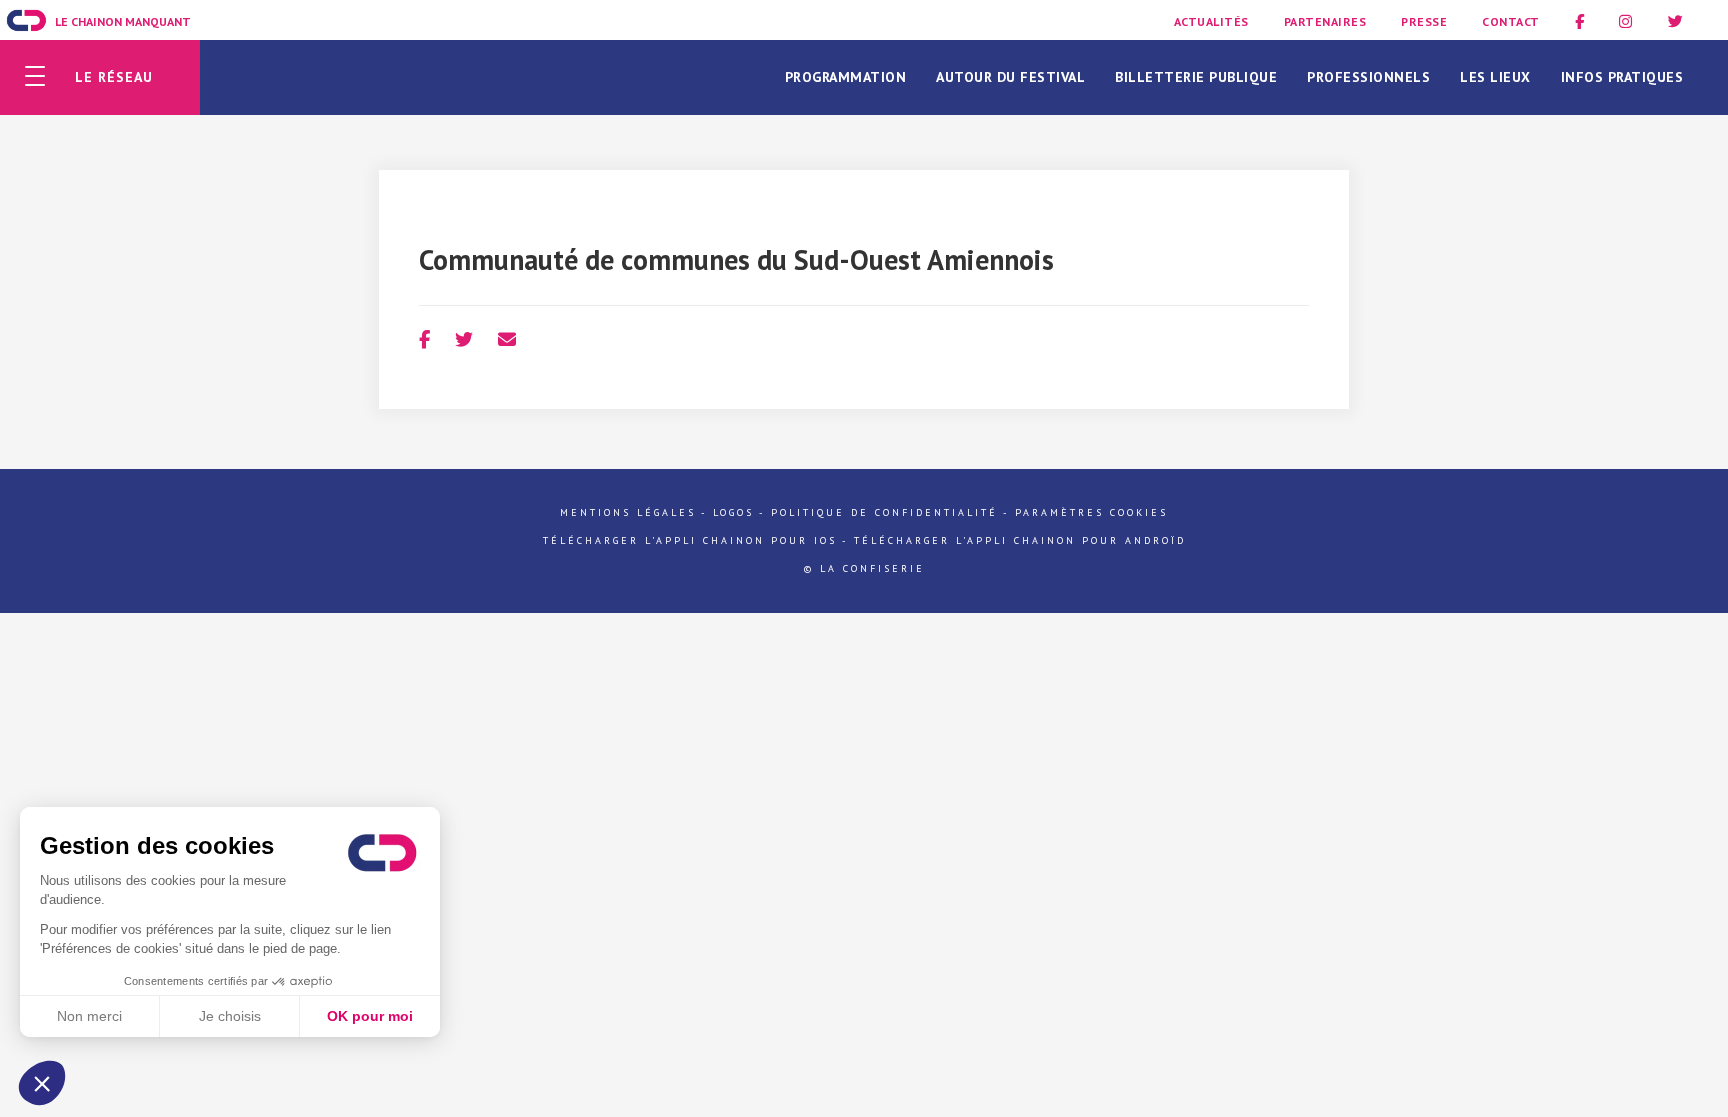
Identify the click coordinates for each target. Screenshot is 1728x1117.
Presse (1424, 21)
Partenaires (1325, 21)
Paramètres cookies (1091, 512)
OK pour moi (370, 1016)
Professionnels (1368, 77)
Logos (733, 512)
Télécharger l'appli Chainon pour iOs (690, 540)
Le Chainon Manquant (123, 21)
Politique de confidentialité (884, 512)
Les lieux (1495, 77)
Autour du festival (1010, 77)
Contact (1511, 21)
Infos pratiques (1622, 77)
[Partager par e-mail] (507, 339)
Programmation (846, 77)
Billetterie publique (1196, 77)
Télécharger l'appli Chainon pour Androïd (1020, 540)
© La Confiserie (864, 568)
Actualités (1211, 21)
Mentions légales (628, 512)
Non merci (89, 1016)
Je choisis (230, 1016)
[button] (42, 1083)
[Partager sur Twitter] (464, 339)
